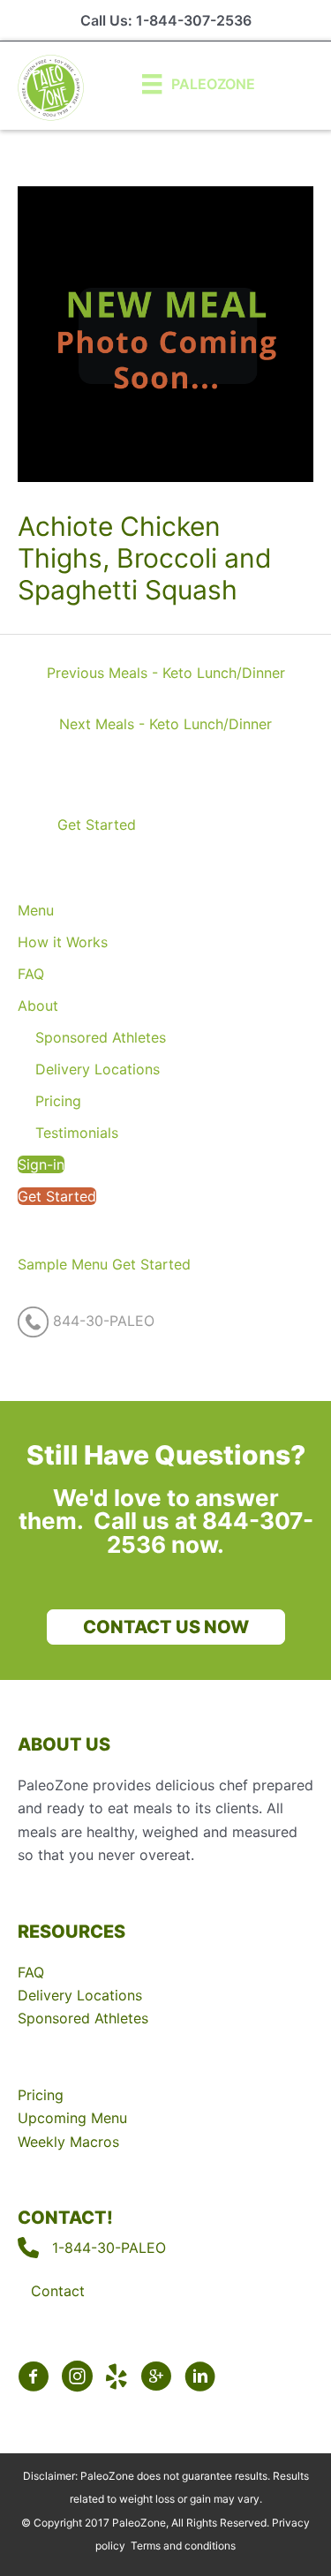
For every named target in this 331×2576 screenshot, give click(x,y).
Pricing (58, 1101)
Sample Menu (63, 1264)
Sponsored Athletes (101, 1037)
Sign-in (41, 1164)
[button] (86, 825)
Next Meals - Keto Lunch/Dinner (165, 724)
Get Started (57, 1196)
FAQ (31, 974)
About (38, 1006)
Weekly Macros (68, 2142)
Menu (36, 910)
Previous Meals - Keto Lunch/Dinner (166, 673)
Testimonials (77, 1133)
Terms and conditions (183, 2546)
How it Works (63, 942)
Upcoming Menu (72, 2118)
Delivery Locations (98, 1069)
